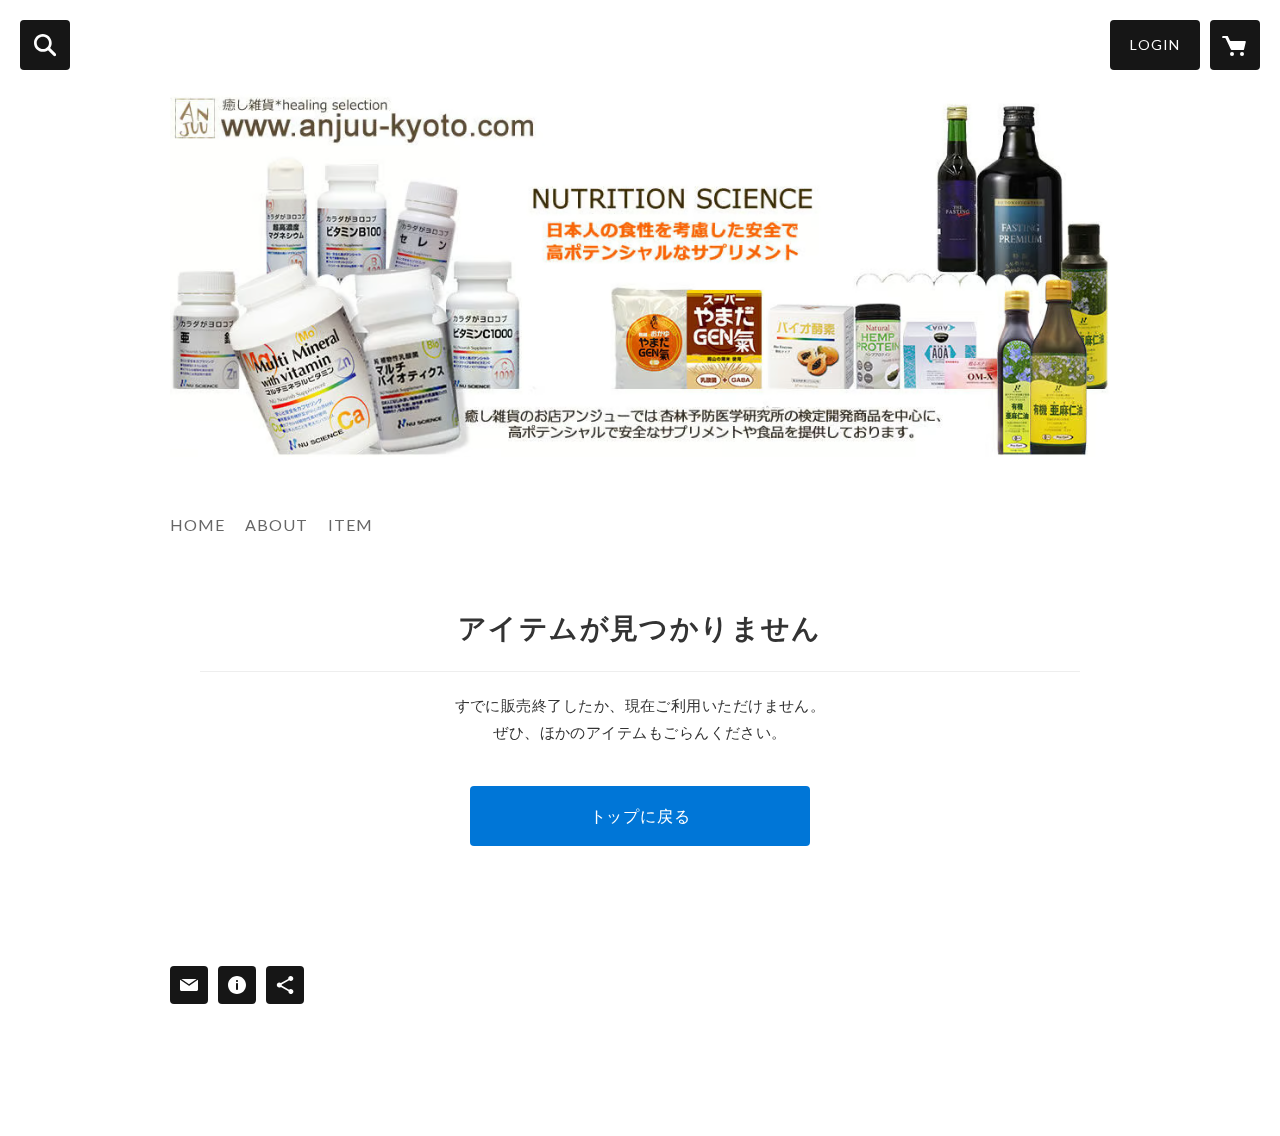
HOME (197, 524)
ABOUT (276, 524)
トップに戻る (640, 815)
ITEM (350, 524)
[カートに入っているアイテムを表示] (1235, 45)
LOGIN (1155, 44)
